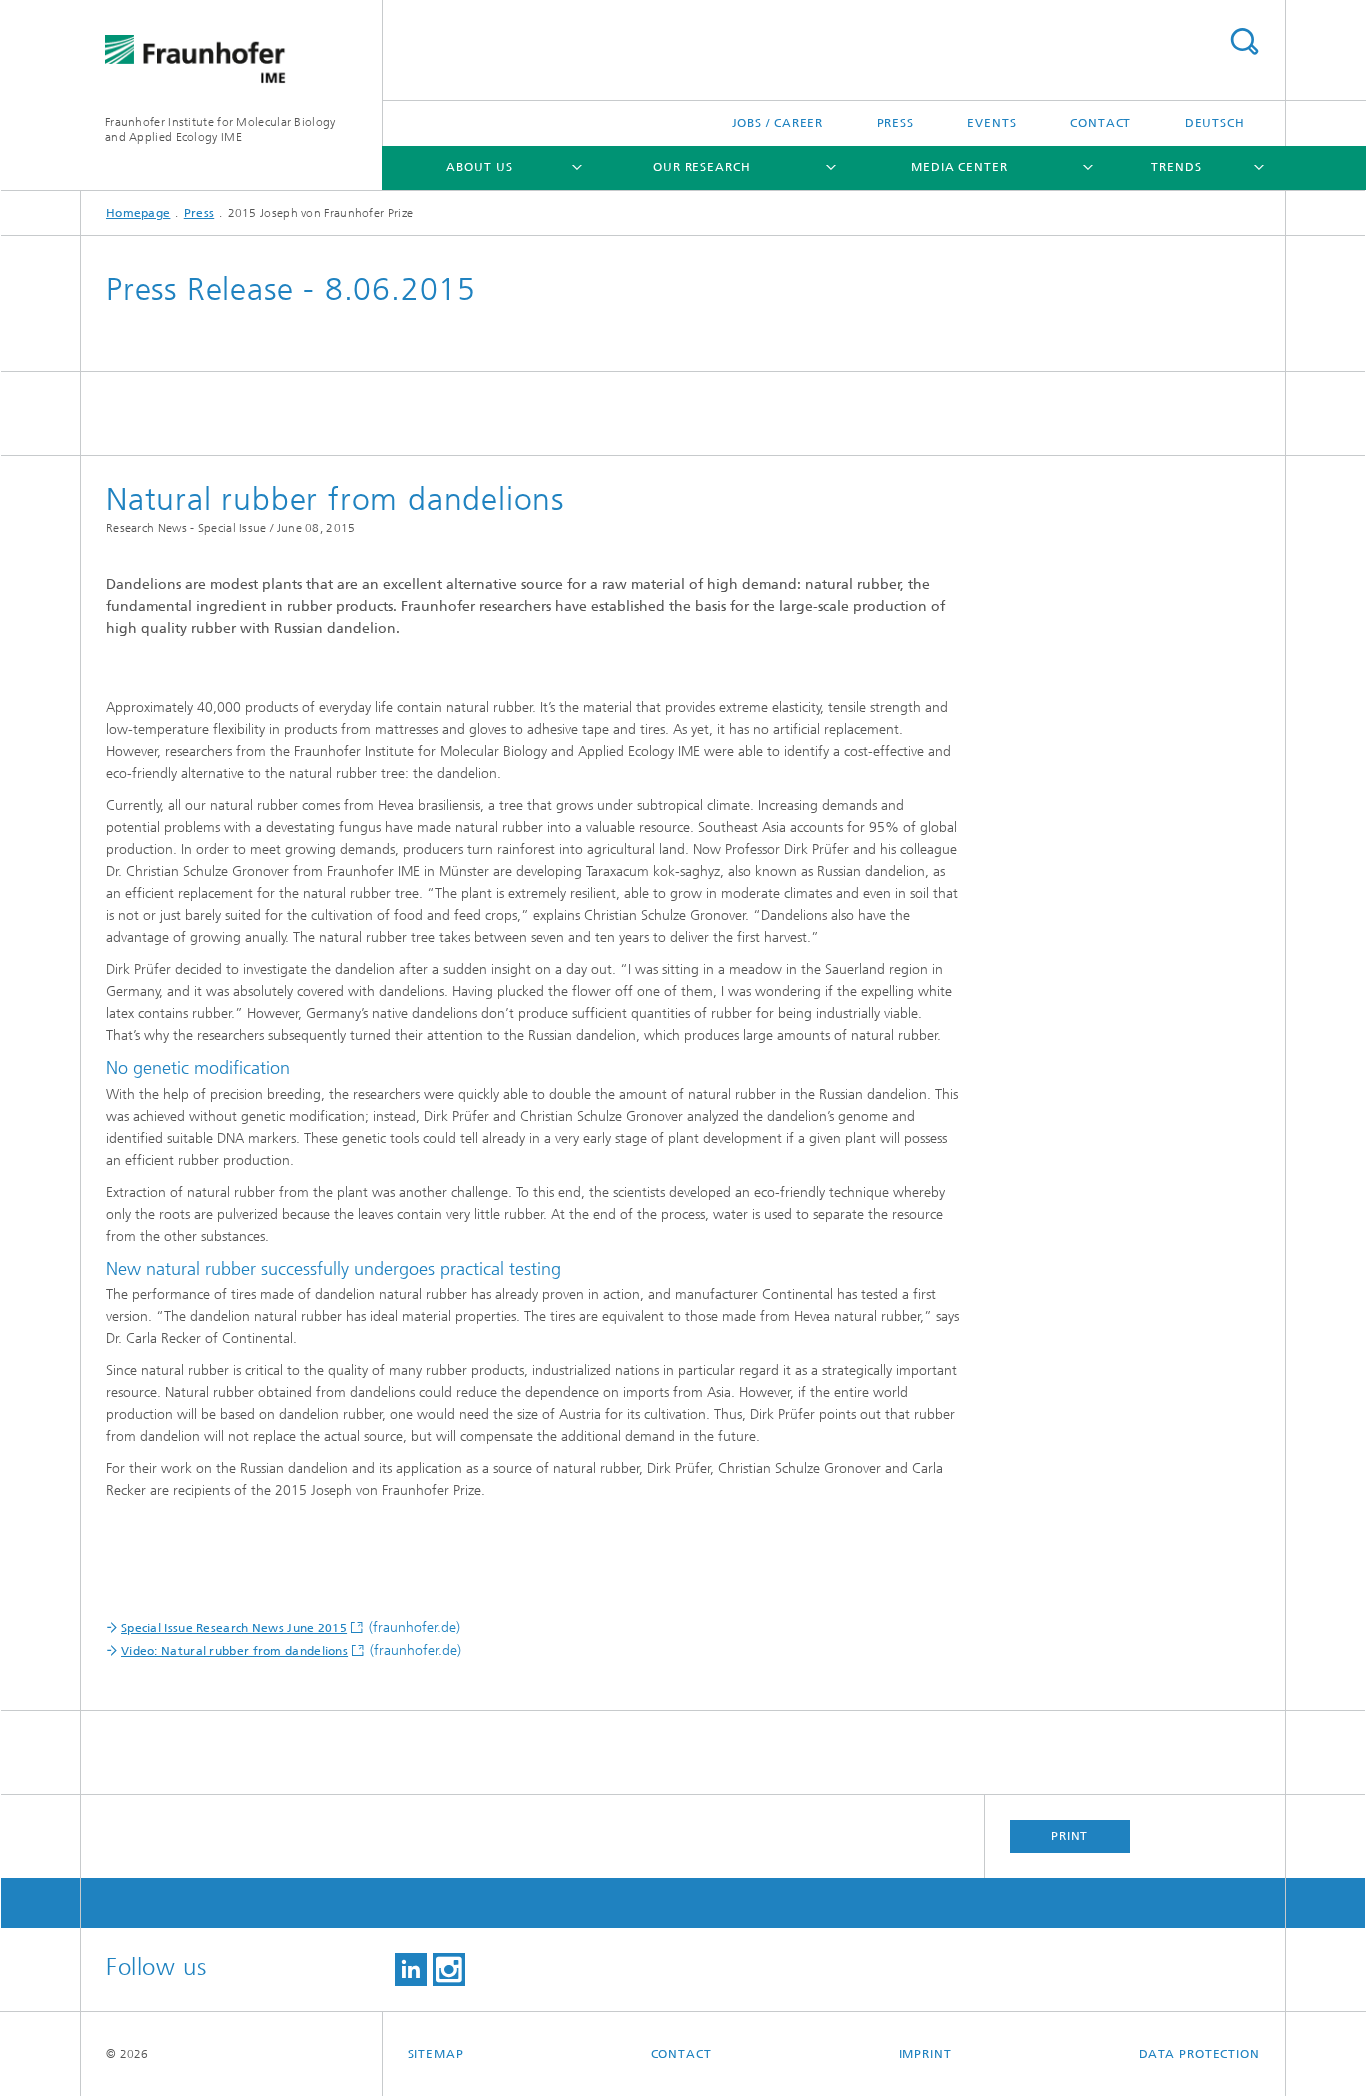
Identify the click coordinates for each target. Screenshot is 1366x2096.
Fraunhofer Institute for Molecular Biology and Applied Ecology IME (220, 129)
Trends (1176, 167)
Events (991, 123)
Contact (1100, 123)
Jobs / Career (778, 123)
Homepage (138, 213)
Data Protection (1200, 2054)
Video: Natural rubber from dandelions (234, 1651)
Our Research (702, 167)
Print (1070, 1836)
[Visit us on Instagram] (449, 1969)
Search (1244, 41)
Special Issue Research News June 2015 (234, 1628)
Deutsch (1215, 123)
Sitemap (436, 2054)
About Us (479, 167)
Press (896, 123)
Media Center (959, 167)
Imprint (925, 2054)
